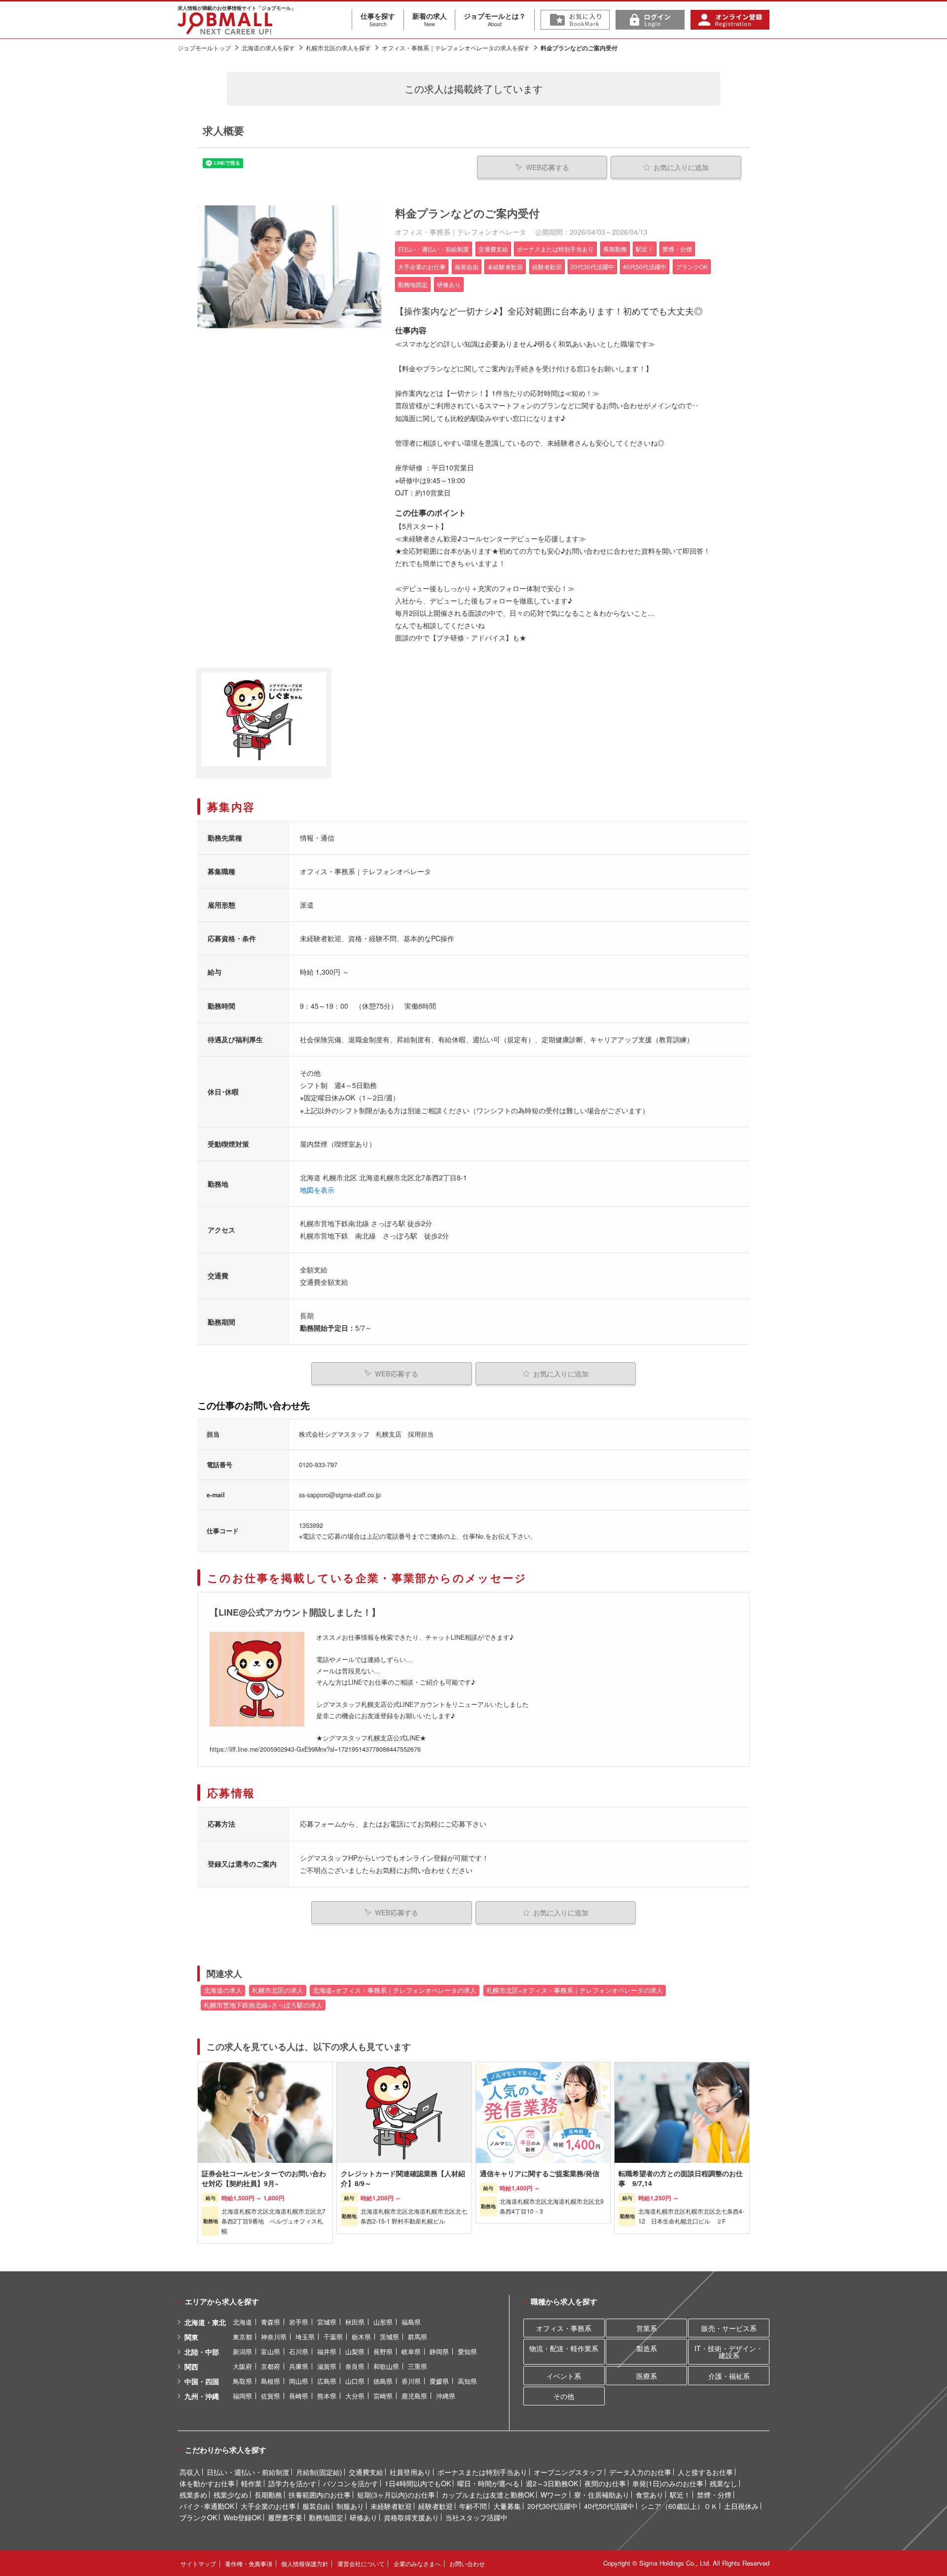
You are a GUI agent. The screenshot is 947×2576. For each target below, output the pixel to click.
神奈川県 (274, 2337)
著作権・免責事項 (249, 2563)
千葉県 (333, 2337)
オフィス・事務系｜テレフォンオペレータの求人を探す (456, 48)
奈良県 (355, 2366)
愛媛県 (439, 2381)
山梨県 (355, 2351)
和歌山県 (386, 2366)
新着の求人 (430, 19)
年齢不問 (473, 2506)
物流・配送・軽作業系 (564, 2348)
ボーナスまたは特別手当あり (482, 2472)
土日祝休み (741, 2506)
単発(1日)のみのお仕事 (668, 2483)
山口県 (355, 2381)
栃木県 (361, 2337)
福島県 (411, 2322)
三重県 (418, 2366)
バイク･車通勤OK (207, 2506)
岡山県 (299, 2381)
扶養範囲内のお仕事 (320, 2495)
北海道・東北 (205, 2322)
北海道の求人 (223, 1990)
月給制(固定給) (319, 2472)
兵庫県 (299, 2366)
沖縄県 (446, 2396)
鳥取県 (242, 2381)
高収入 (190, 2472)
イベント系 (564, 2376)
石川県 (299, 2351)
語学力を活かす (292, 2483)
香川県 (411, 2381)
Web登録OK (242, 2517)
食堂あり (650, 2495)
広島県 (327, 2381)
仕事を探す (378, 19)
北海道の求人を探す (268, 48)
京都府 (271, 2366)
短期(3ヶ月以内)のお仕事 (396, 2495)
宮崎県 (383, 2396)
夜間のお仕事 (605, 2483)
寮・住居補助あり (602, 2495)
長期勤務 (268, 2495)
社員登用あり (410, 2472)
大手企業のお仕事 (268, 2506)
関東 (191, 2337)
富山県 (271, 2351)
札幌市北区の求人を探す (338, 48)
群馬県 (418, 2337)
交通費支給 (366, 2472)
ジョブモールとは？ (495, 19)
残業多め (193, 2495)
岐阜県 (411, 2351)
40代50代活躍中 (609, 2506)
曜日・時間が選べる (488, 2483)
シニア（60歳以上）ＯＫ (679, 2506)
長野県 (383, 2351)
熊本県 (327, 2396)
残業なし (724, 2483)
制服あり (350, 2506)
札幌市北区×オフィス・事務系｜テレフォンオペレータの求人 (575, 1990)
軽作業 (252, 2483)
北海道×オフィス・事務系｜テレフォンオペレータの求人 (395, 1990)
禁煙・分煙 (714, 2495)
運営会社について (361, 2563)
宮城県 (327, 2322)
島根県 (271, 2381)
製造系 (647, 2348)
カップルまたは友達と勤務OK (488, 2495)
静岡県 (439, 2351)
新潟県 (242, 2351)
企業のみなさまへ (417, 2563)
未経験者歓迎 (391, 2506)
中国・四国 (202, 2381)
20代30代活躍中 (552, 2506)
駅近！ (680, 2495)
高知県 (467, 2381)
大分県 (355, 2396)
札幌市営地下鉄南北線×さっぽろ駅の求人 (263, 2005)
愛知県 (467, 2351)
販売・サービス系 (729, 2328)
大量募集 (507, 2506)
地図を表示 (317, 1190)
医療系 (647, 2376)
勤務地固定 (326, 2517)
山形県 (383, 2322)
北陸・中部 (202, 2352)
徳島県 (383, 2381)
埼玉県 (305, 2337)
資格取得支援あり (411, 2517)
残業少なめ (231, 2495)
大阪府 (242, 2366)
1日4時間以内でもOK (418, 2483)
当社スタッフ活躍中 (476, 2517)
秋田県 (355, 2322)
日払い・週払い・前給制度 (248, 2472)
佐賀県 (271, 2396)
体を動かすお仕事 (207, 2483)
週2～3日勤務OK (552, 2483)
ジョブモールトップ (204, 48)
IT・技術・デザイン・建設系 (729, 2352)
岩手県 (299, 2322)
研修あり (364, 2517)
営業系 (647, 2328)
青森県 (271, 2322)
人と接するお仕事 (705, 2472)
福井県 (327, 2351)
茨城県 (389, 2337)
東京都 (242, 2337)
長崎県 (299, 2396)
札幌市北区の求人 (278, 1990)
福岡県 (242, 2396)
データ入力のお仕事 (640, 2472)
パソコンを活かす (351, 2483)
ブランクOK (198, 2517)
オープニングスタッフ (568, 2472)
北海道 (242, 2322)
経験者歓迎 (436, 2506)
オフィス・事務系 (564, 2328)
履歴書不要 (285, 2517)
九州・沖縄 (202, 2396)
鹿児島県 (414, 2396)
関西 (191, 2366)
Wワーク (554, 2495)
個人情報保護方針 (305, 2563)
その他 (564, 2396)
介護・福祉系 (729, 2376)
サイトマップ (198, 2563)
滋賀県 (327, 2366)
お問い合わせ (467, 2563)
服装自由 (316, 2506)
